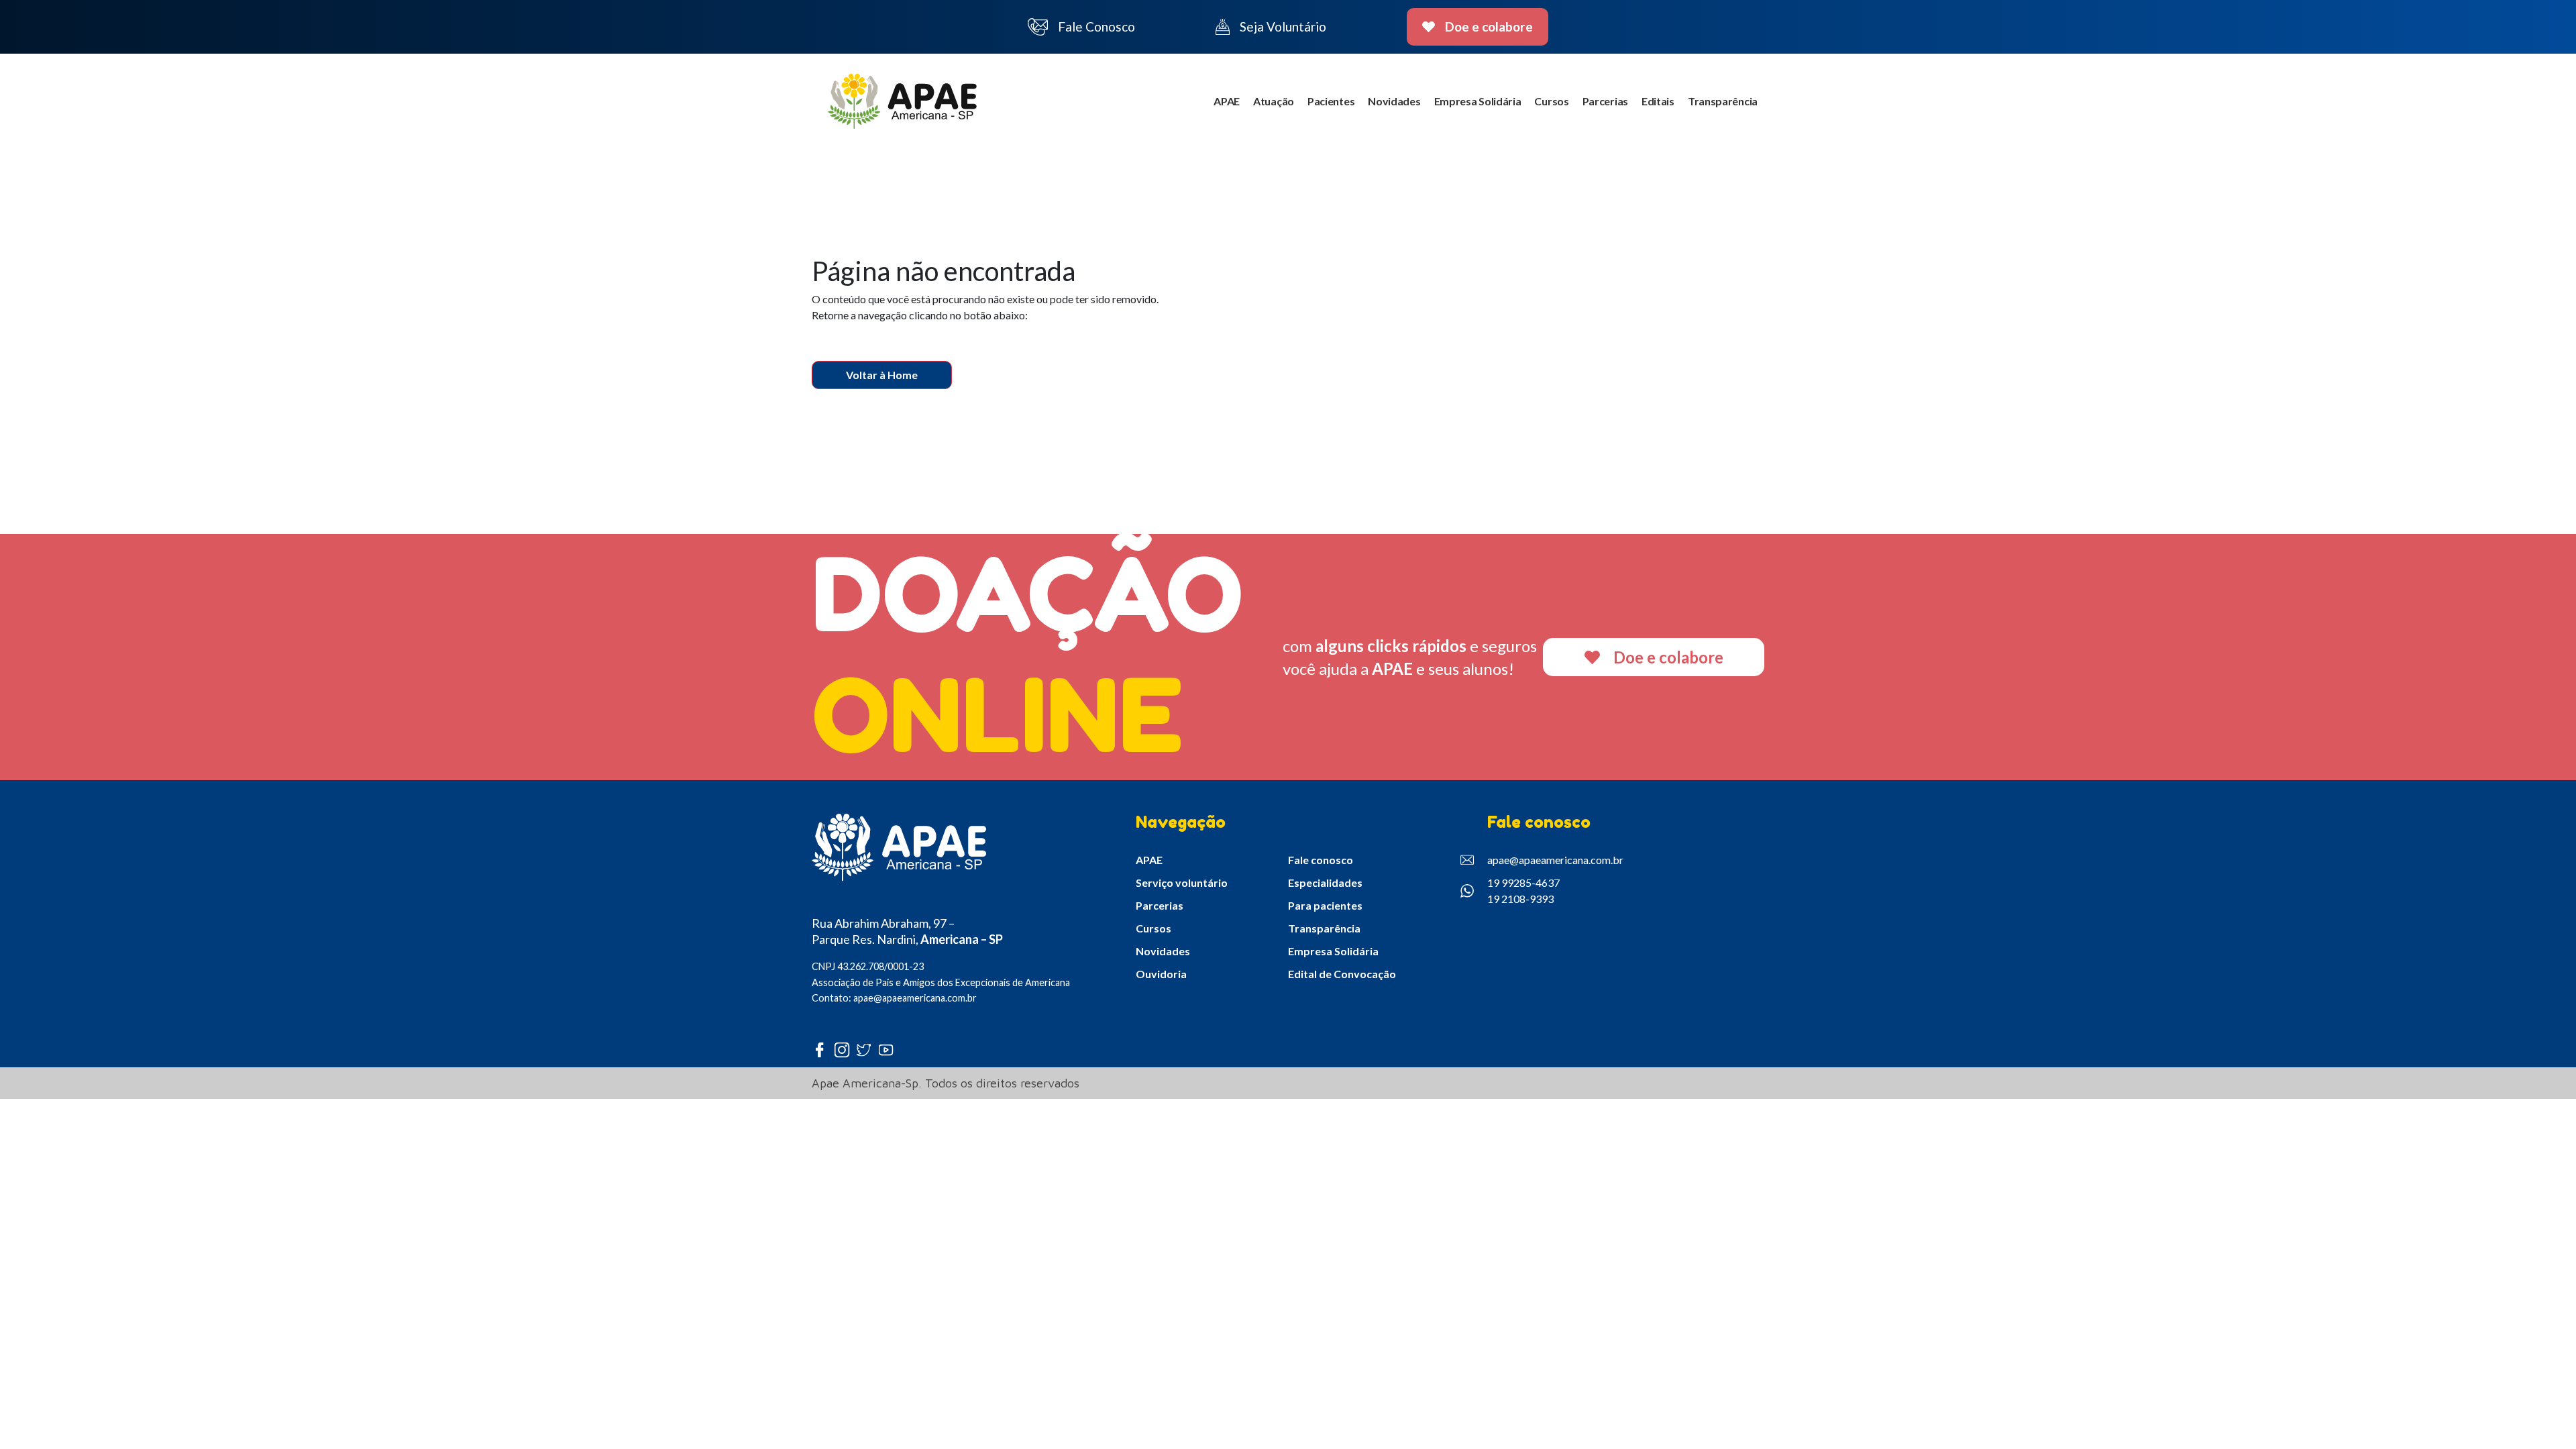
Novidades (1394, 101)
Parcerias (1605, 101)
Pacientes (1331, 101)
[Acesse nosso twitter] (867, 1050)
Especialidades (1325, 882)
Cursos (1551, 101)
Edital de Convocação (1342, 974)
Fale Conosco (1096, 26)
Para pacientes (1325, 905)
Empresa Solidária (1478, 101)
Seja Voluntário (1283, 26)
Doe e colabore (1489, 26)
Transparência (1723, 101)
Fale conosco (1321, 860)
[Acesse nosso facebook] (823, 1050)
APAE (1227, 101)
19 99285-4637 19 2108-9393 (1523, 891)
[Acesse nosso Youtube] (889, 1050)
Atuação (1274, 101)
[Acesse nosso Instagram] (845, 1050)
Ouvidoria (1161, 974)
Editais (1658, 101)
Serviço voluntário (1182, 882)
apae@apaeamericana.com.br (1555, 860)
